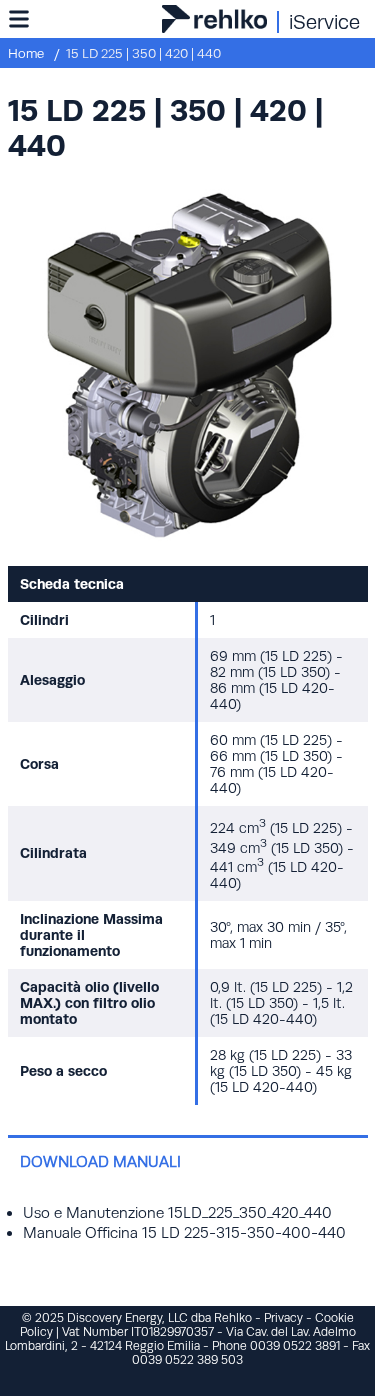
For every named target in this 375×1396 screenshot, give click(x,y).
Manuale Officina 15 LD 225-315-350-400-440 (184, 1232)
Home (26, 53)
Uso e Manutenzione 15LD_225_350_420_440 (177, 1212)
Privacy (283, 1318)
